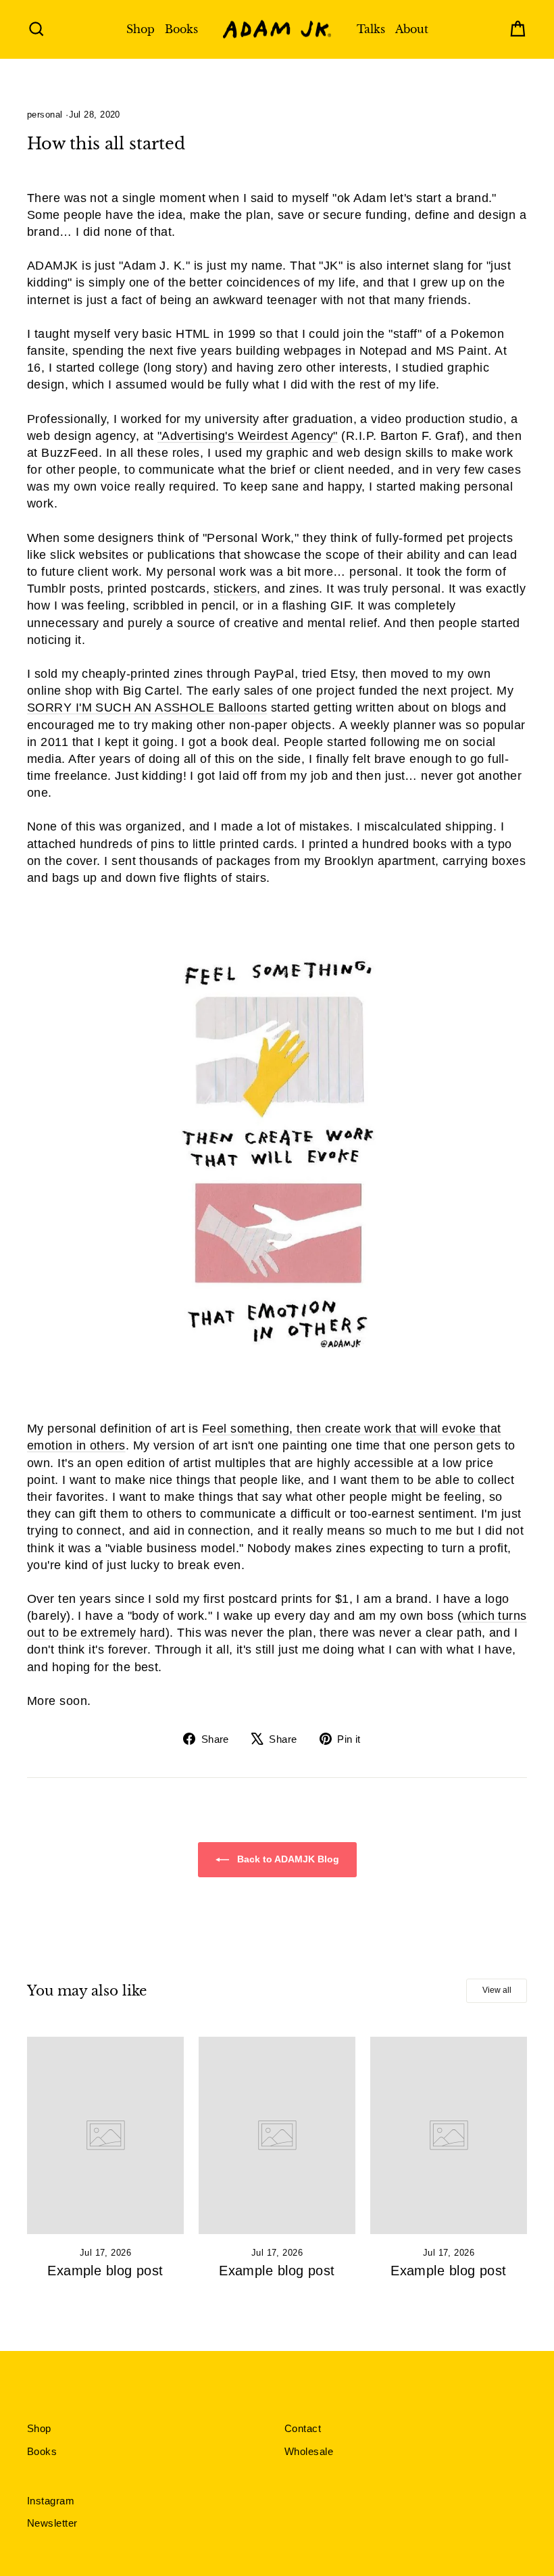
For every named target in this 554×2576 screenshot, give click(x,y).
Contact (303, 2428)
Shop (141, 29)
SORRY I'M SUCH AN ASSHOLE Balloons (147, 708)
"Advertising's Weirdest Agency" (248, 436)
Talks (371, 29)
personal (45, 115)
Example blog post (105, 2271)
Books (181, 29)
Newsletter (52, 2523)
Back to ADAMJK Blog (287, 1859)
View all (497, 1990)
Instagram (51, 2501)
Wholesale (309, 2451)
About (412, 29)
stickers (235, 589)
